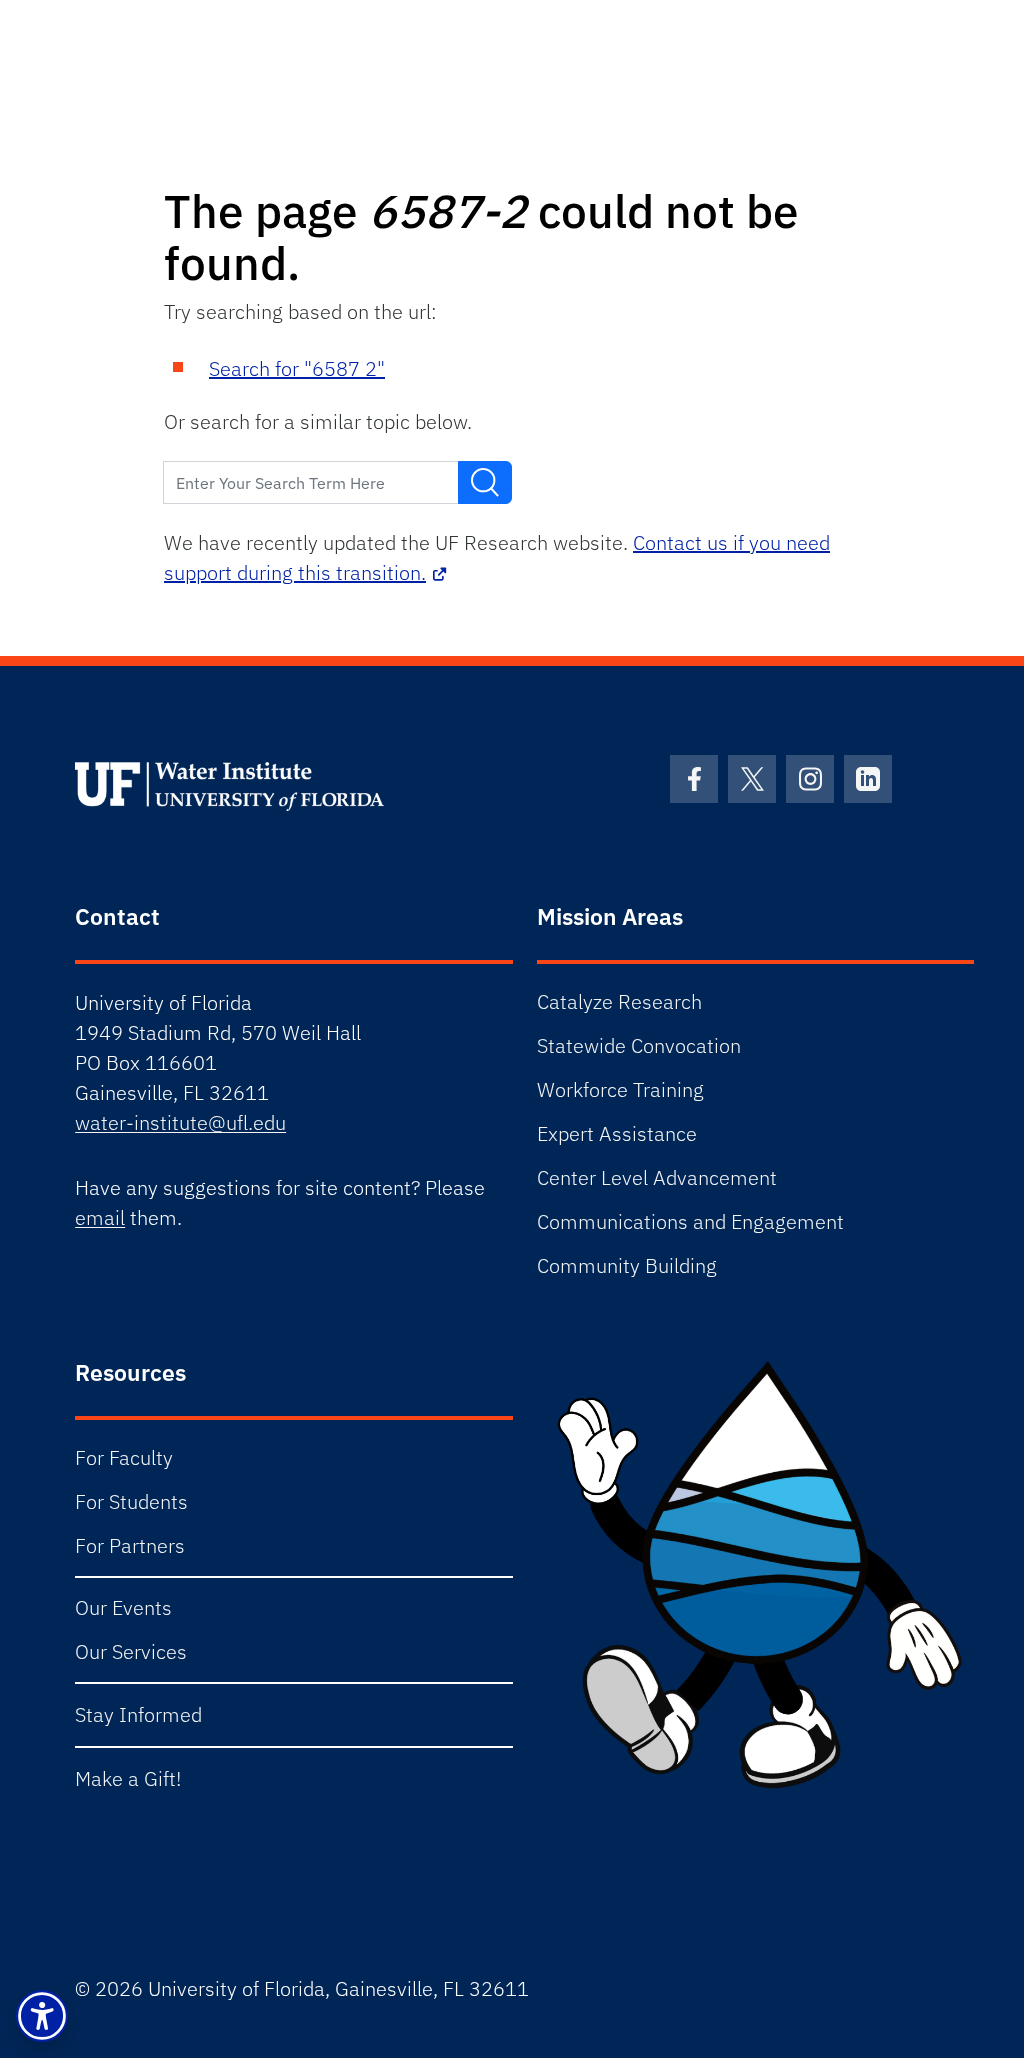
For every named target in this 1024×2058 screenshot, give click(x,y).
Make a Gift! (128, 1778)
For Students (131, 1501)
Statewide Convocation (639, 1045)
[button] (42, 2016)
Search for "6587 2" (297, 368)
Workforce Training (620, 1089)
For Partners (130, 1545)
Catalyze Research (619, 1001)
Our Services (131, 1651)
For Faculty (124, 1457)
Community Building (627, 1265)
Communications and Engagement (690, 1221)
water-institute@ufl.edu (180, 1122)
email (100, 1217)
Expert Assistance (617, 1133)
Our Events (123, 1607)
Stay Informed (138, 1714)
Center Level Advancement (657, 1177)
